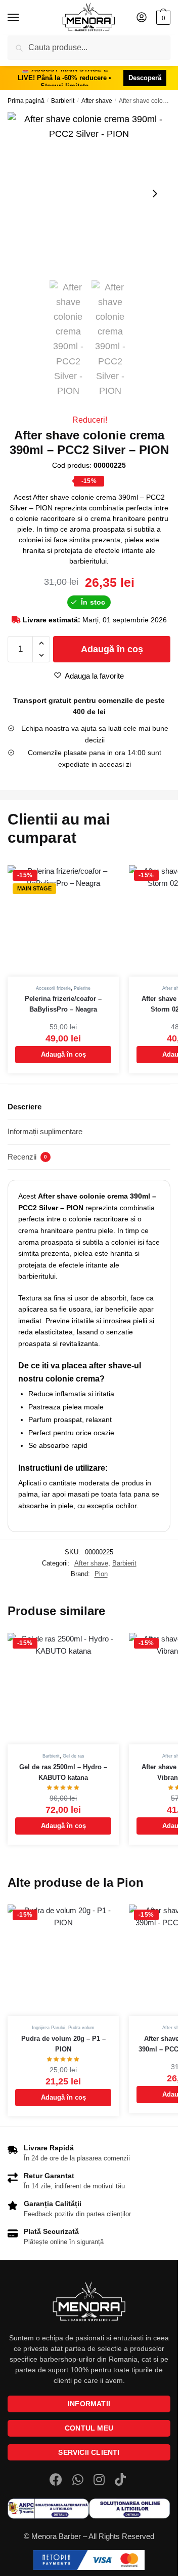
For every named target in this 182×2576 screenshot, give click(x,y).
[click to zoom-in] (89, 194)
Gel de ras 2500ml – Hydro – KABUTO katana (63, 1772)
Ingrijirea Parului (49, 2028)
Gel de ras (74, 1756)
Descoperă (145, 78)
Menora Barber (56, 2536)
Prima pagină (26, 101)
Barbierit (63, 101)
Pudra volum (81, 2028)
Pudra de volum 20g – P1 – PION (63, 2044)
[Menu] (23, 18)
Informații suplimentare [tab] (45, 1131)
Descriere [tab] (25, 1107)
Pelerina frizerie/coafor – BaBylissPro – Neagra (63, 1004)
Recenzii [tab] (27, 1157)
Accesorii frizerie (53, 988)
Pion (101, 1574)
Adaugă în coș (112, 649)
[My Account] (142, 18)
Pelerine (82, 988)
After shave (97, 101)
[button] (41, 643)
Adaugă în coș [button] (63, 1054)
